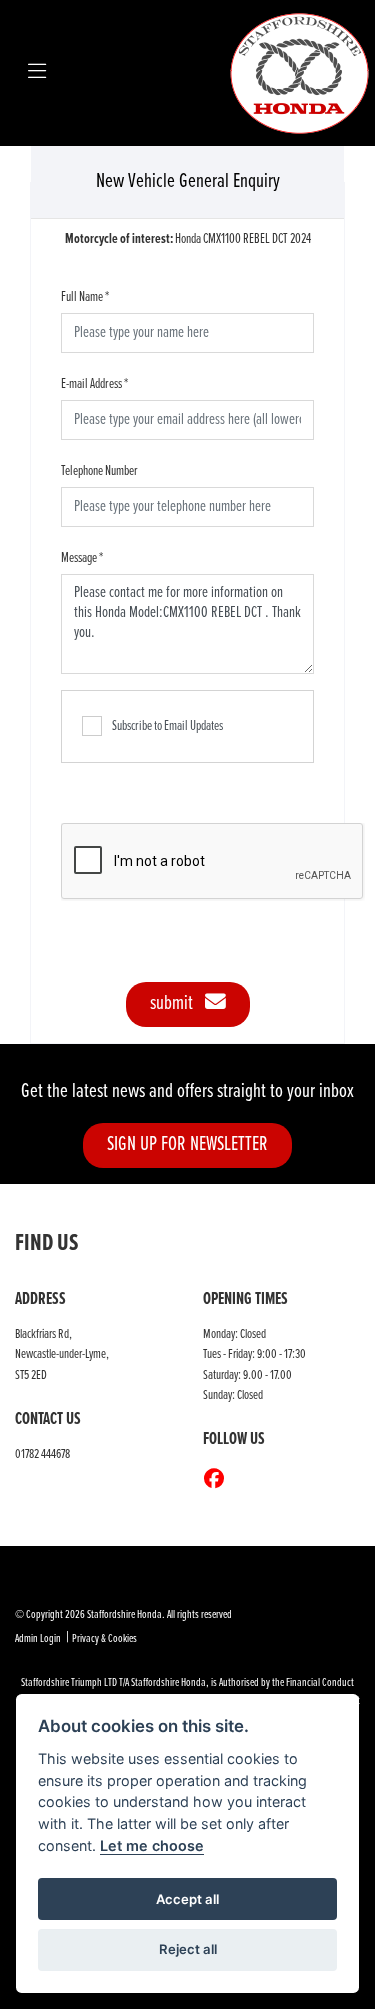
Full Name (85, 297)
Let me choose (152, 1845)
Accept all (187, 1899)
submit (177, 1003)
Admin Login (38, 1639)
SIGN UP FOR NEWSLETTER (187, 1144)
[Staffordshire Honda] (300, 72)
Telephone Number (99, 471)
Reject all (188, 1949)
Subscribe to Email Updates (167, 726)
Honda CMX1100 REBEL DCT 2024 (188, 239)
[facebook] (219, 1481)
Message (82, 558)
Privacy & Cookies (104, 1639)
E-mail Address (94, 384)
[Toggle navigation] (37, 73)
